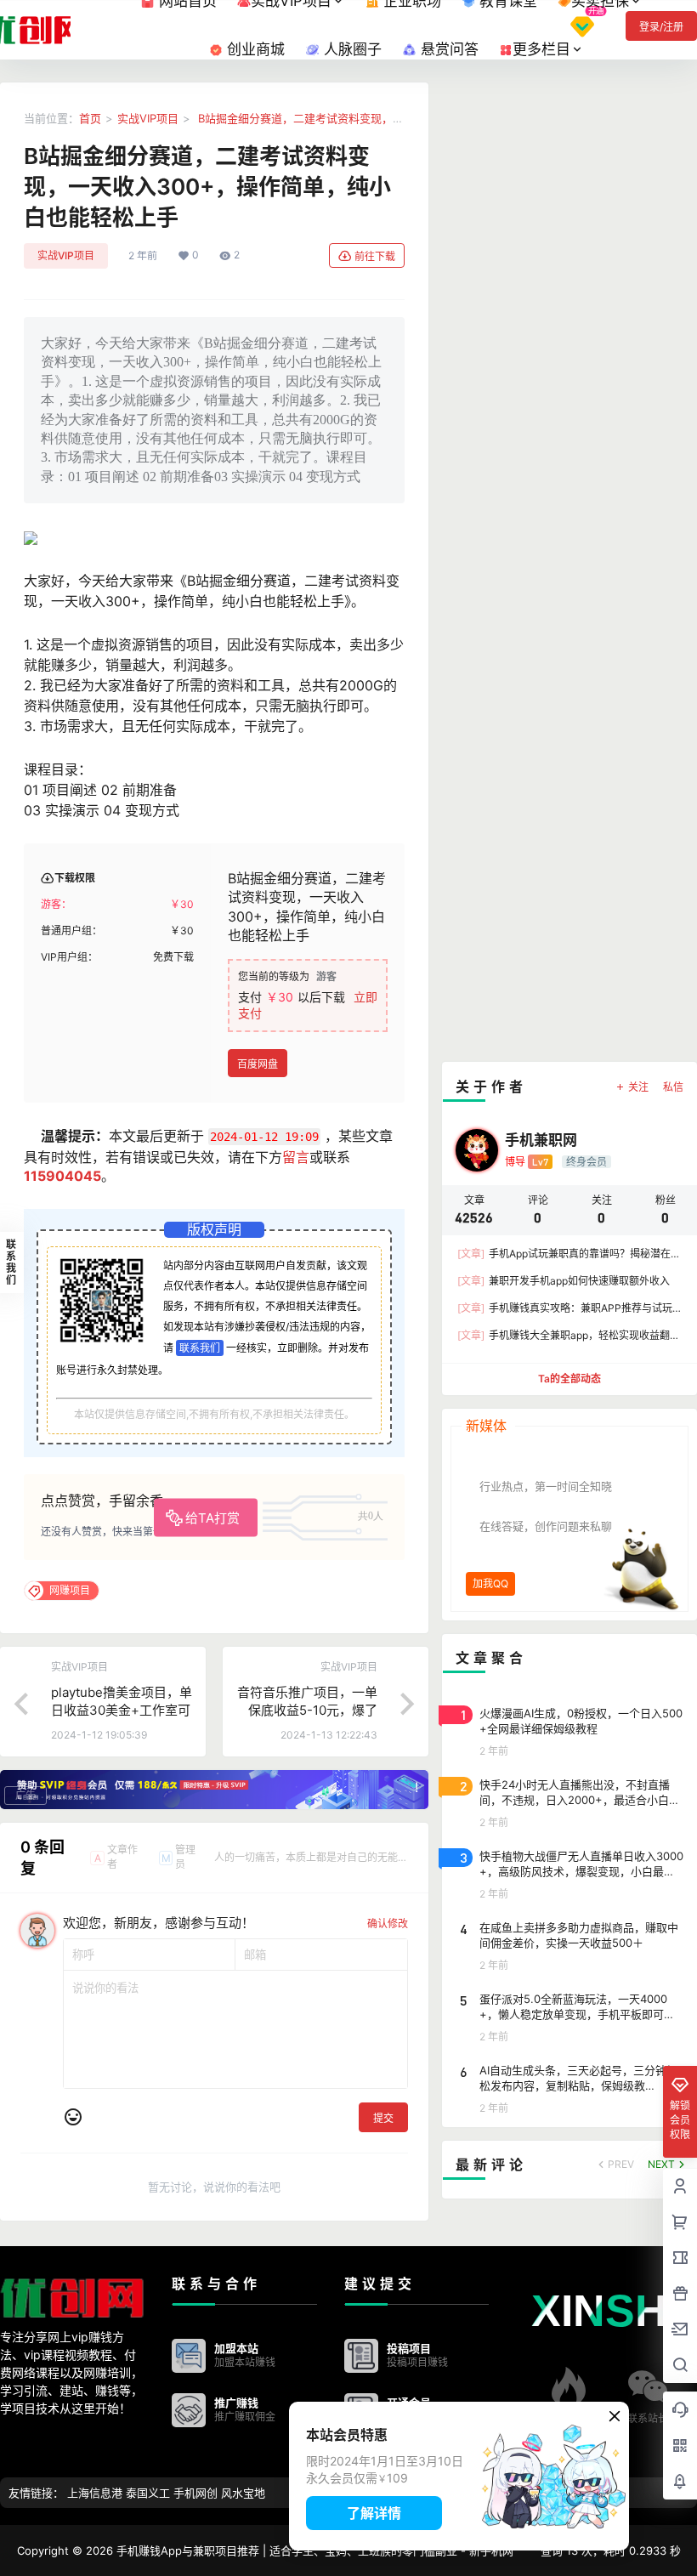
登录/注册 (661, 27)
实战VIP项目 (148, 118)
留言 (296, 1157)
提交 (383, 2118)
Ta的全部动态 (569, 1379)
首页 (90, 118)
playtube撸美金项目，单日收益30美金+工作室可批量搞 (122, 1710)
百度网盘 (258, 1064)
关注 (638, 1087)
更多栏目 (541, 49)
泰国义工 (148, 2493)
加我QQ (490, 1583)
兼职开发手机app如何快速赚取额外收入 (564, 1281)
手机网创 (195, 2493)
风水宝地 (243, 2493)
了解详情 (374, 2513)
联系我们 (200, 1348)
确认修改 (388, 1923)
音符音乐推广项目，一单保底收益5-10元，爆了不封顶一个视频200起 (307, 1710)
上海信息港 (95, 2493)
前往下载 (375, 256)
